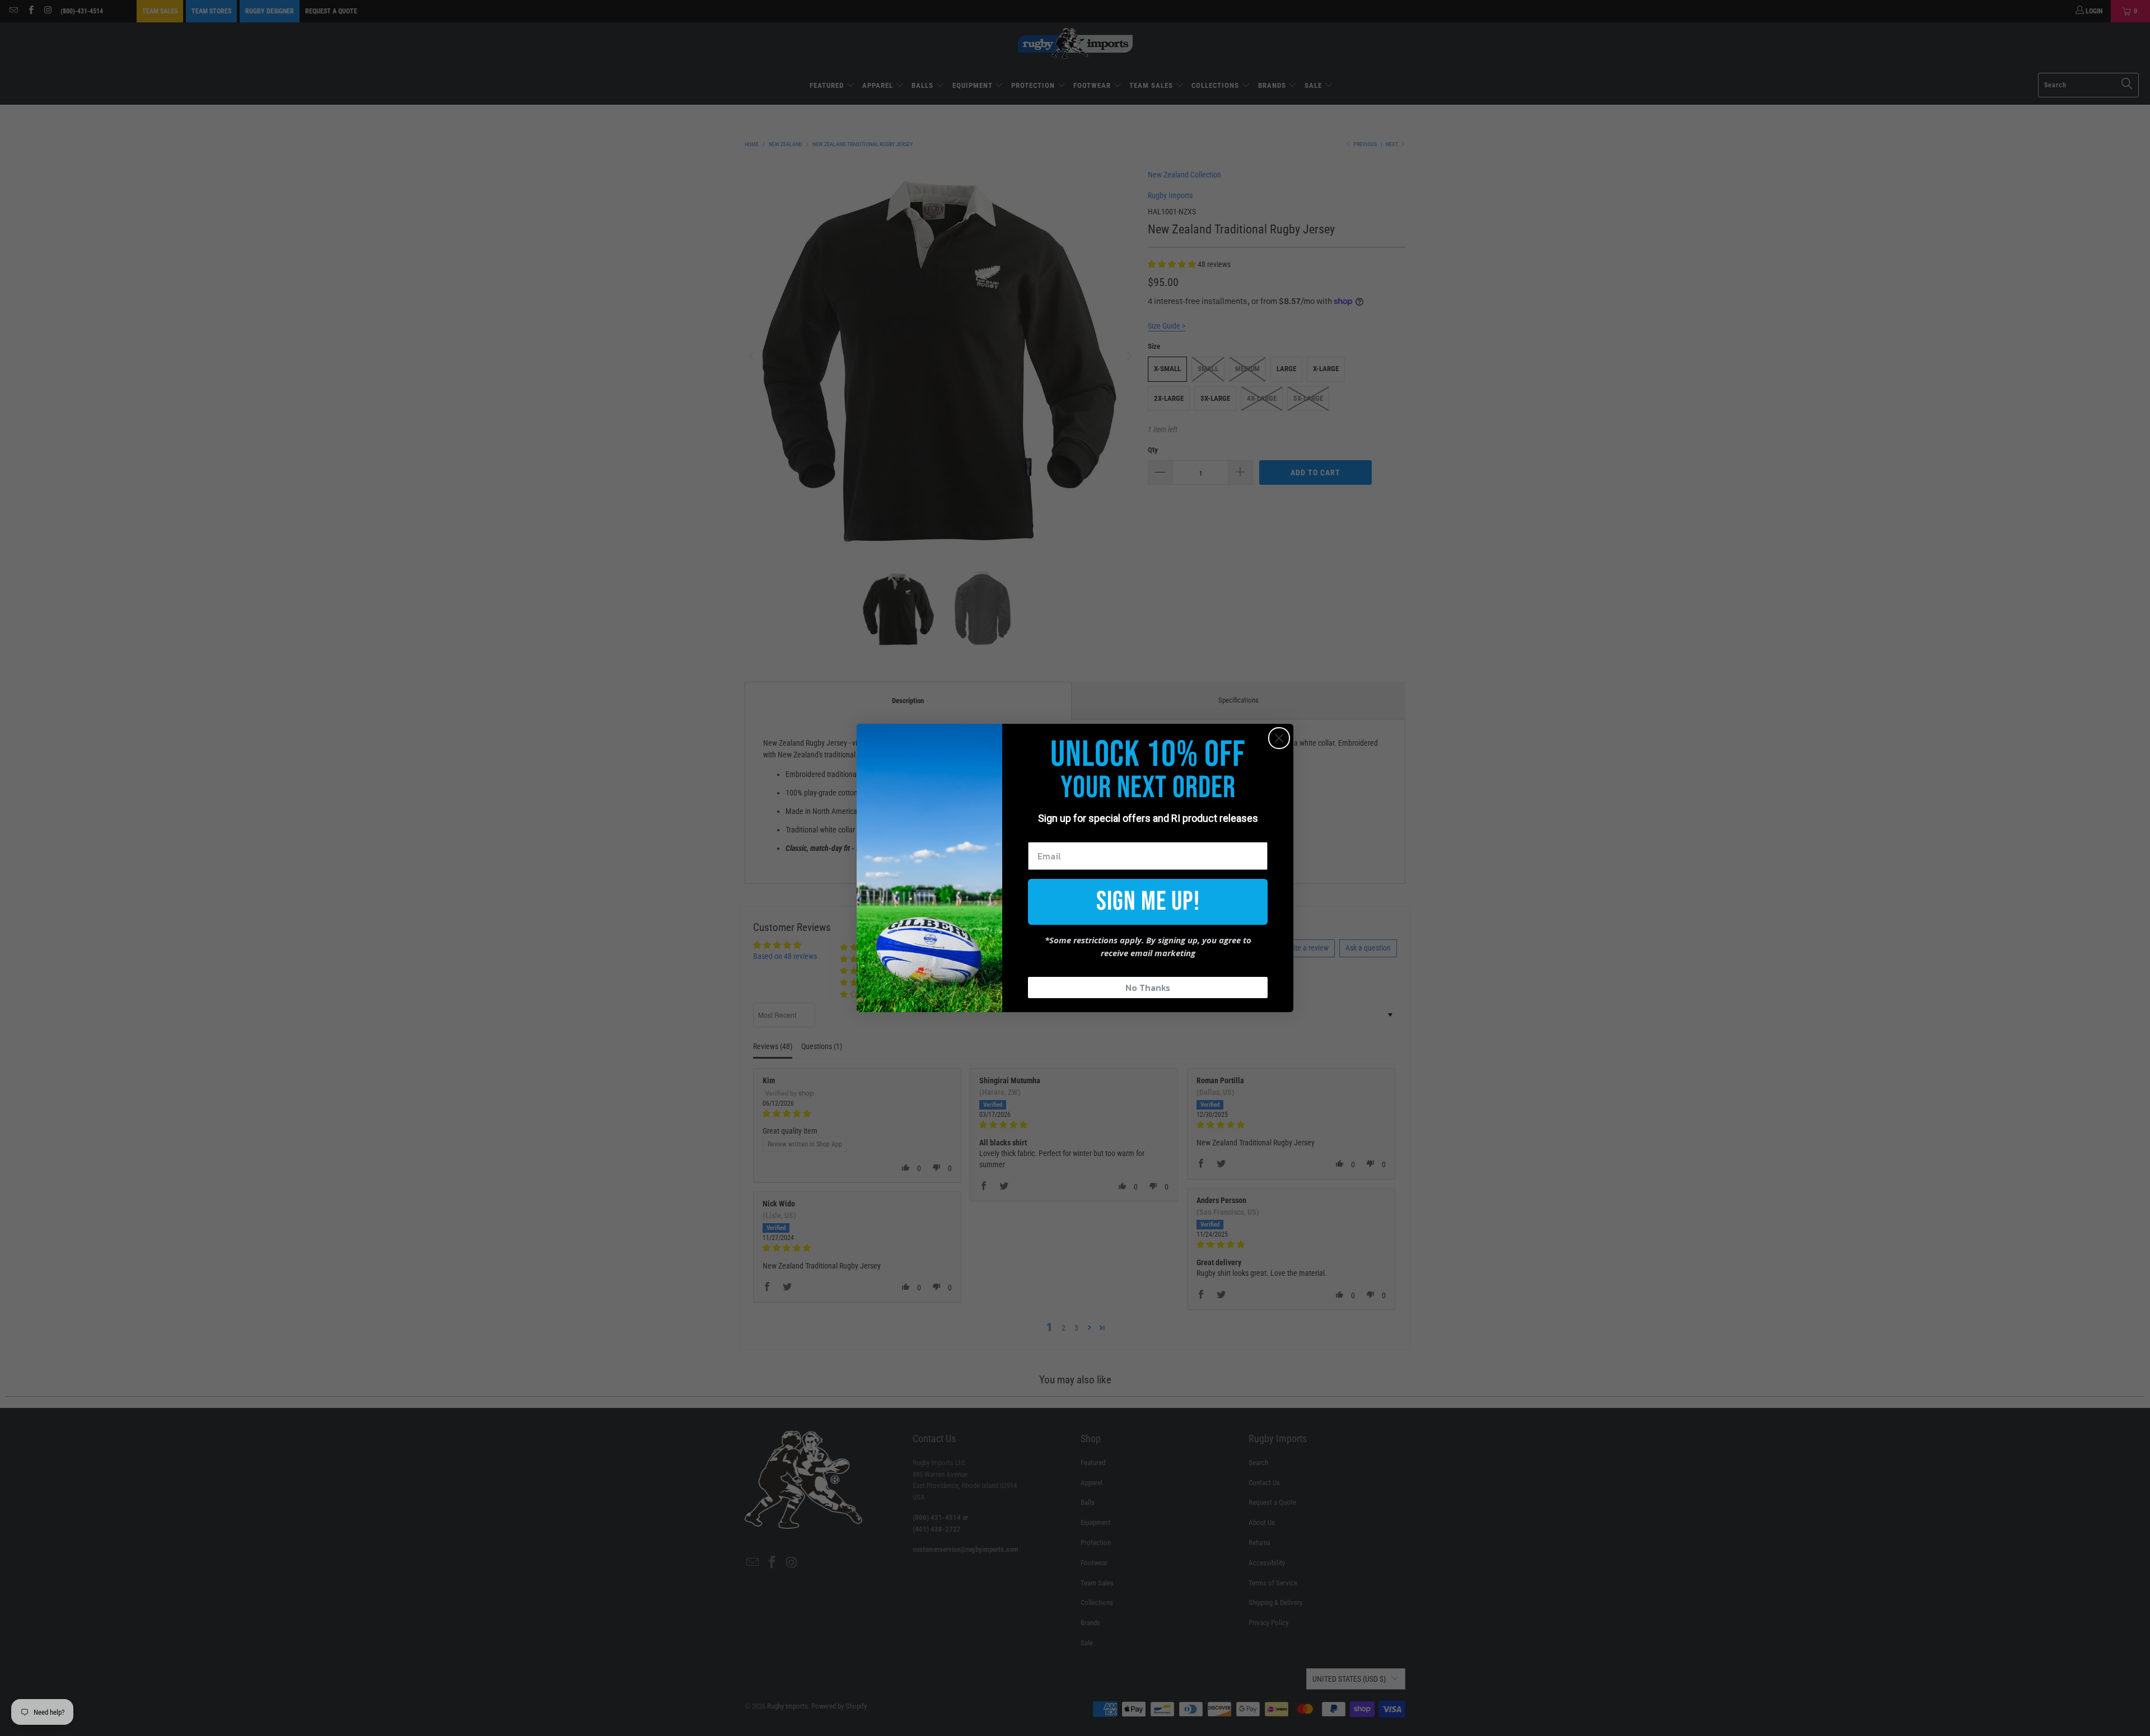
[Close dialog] (1279, 738)
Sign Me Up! (1148, 902)
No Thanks (1148, 988)
